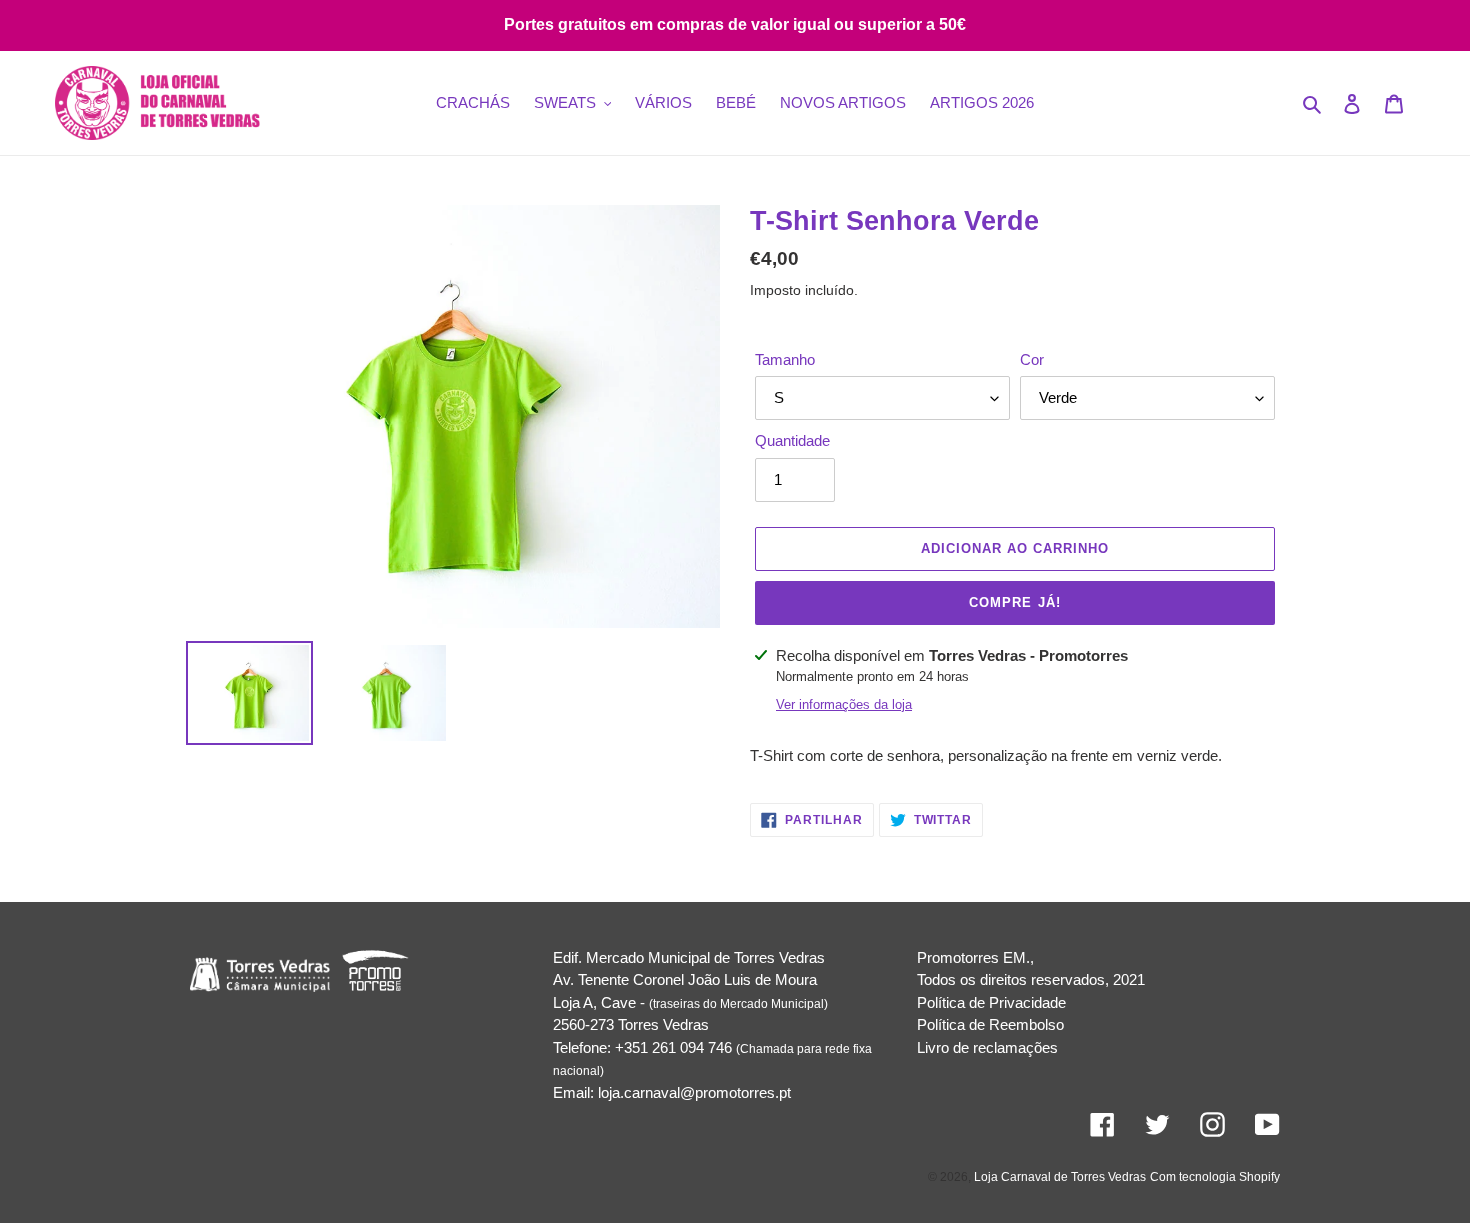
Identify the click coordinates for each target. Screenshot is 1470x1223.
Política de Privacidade (991, 1002)
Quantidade (792, 440)
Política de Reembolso (990, 1024)
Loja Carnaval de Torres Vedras (1060, 1177)
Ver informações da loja (844, 704)
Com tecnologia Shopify (1215, 1177)
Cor (1032, 359)
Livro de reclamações (987, 1047)
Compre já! (1014, 602)
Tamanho (785, 359)
